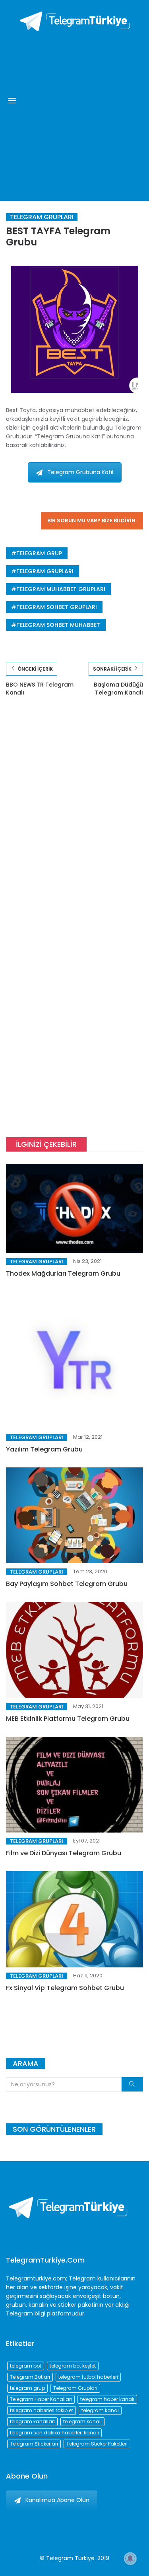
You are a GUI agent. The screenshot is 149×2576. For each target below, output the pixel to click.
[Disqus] (74, 821)
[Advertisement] (74, 114)
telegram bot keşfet (73, 2366)
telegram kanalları (32, 2421)
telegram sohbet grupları (57, 607)
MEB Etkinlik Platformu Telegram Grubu (68, 1719)
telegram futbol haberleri (88, 2377)
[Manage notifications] (130, 2558)
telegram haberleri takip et (42, 2410)
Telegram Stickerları (34, 2444)
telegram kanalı (82, 2421)
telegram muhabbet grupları (61, 589)
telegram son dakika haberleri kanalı (54, 2433)
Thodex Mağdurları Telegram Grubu (63, 1273)
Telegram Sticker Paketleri (97, 2444)
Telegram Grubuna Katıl (80, 472)
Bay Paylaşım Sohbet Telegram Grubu (67, 1584)
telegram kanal (100, 2410)
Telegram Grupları (42, 217)
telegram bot (26, 2366)
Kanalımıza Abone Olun (57, 2500)
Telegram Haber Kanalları (41, 2399)
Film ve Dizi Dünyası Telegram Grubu (64, 1853)
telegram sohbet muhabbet (58, 625)
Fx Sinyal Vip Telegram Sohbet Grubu (65, 1988)
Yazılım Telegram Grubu (44, 1449)
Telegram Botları (30, 2377)
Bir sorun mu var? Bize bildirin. (92, 520)
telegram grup (39, 553)
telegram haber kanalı (107, 2399)
